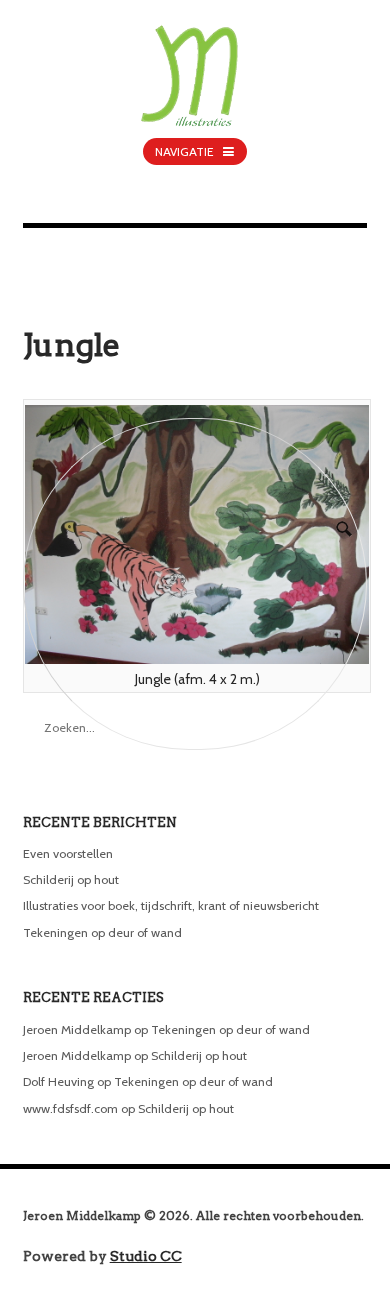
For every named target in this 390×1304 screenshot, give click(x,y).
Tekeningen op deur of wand (102, 932)
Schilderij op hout (71, 879)
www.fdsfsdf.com (70, 1108)
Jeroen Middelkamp (77, 1029)
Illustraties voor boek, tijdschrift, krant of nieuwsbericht (171, 905)
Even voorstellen (68, 853)
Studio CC (146, 1256)
